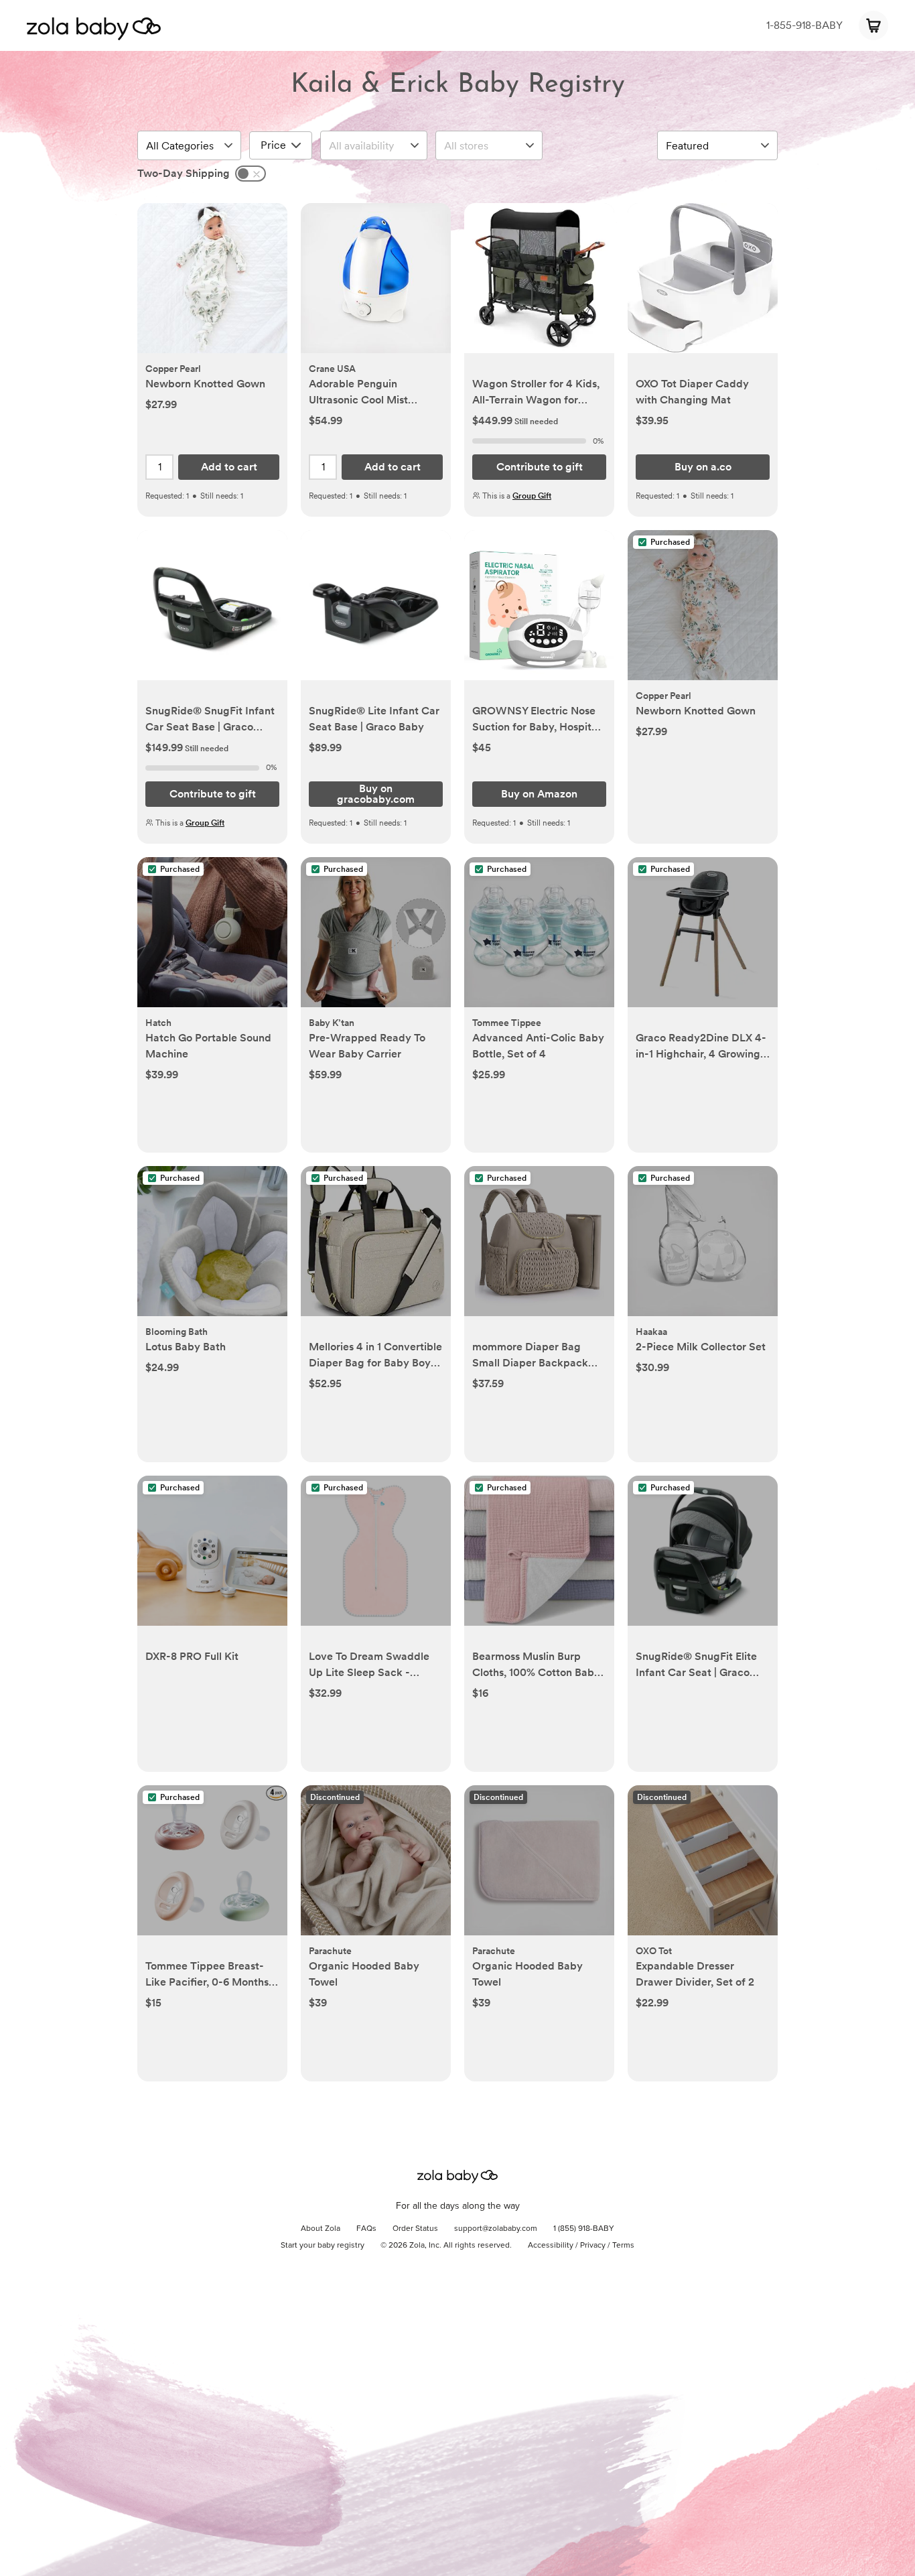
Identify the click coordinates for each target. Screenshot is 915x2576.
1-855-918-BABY (804, 25)
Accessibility (551, 2246)
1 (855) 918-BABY (584, 2229)
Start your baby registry (323, 2246)
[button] (212, 285)
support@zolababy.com (496, 2229)
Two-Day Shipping (184, 173)
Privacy (593, 2246)
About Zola (321, 2229)
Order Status (415, 2229)
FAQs (366, 2229)
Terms (623, 2246)
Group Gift (532, 496)
